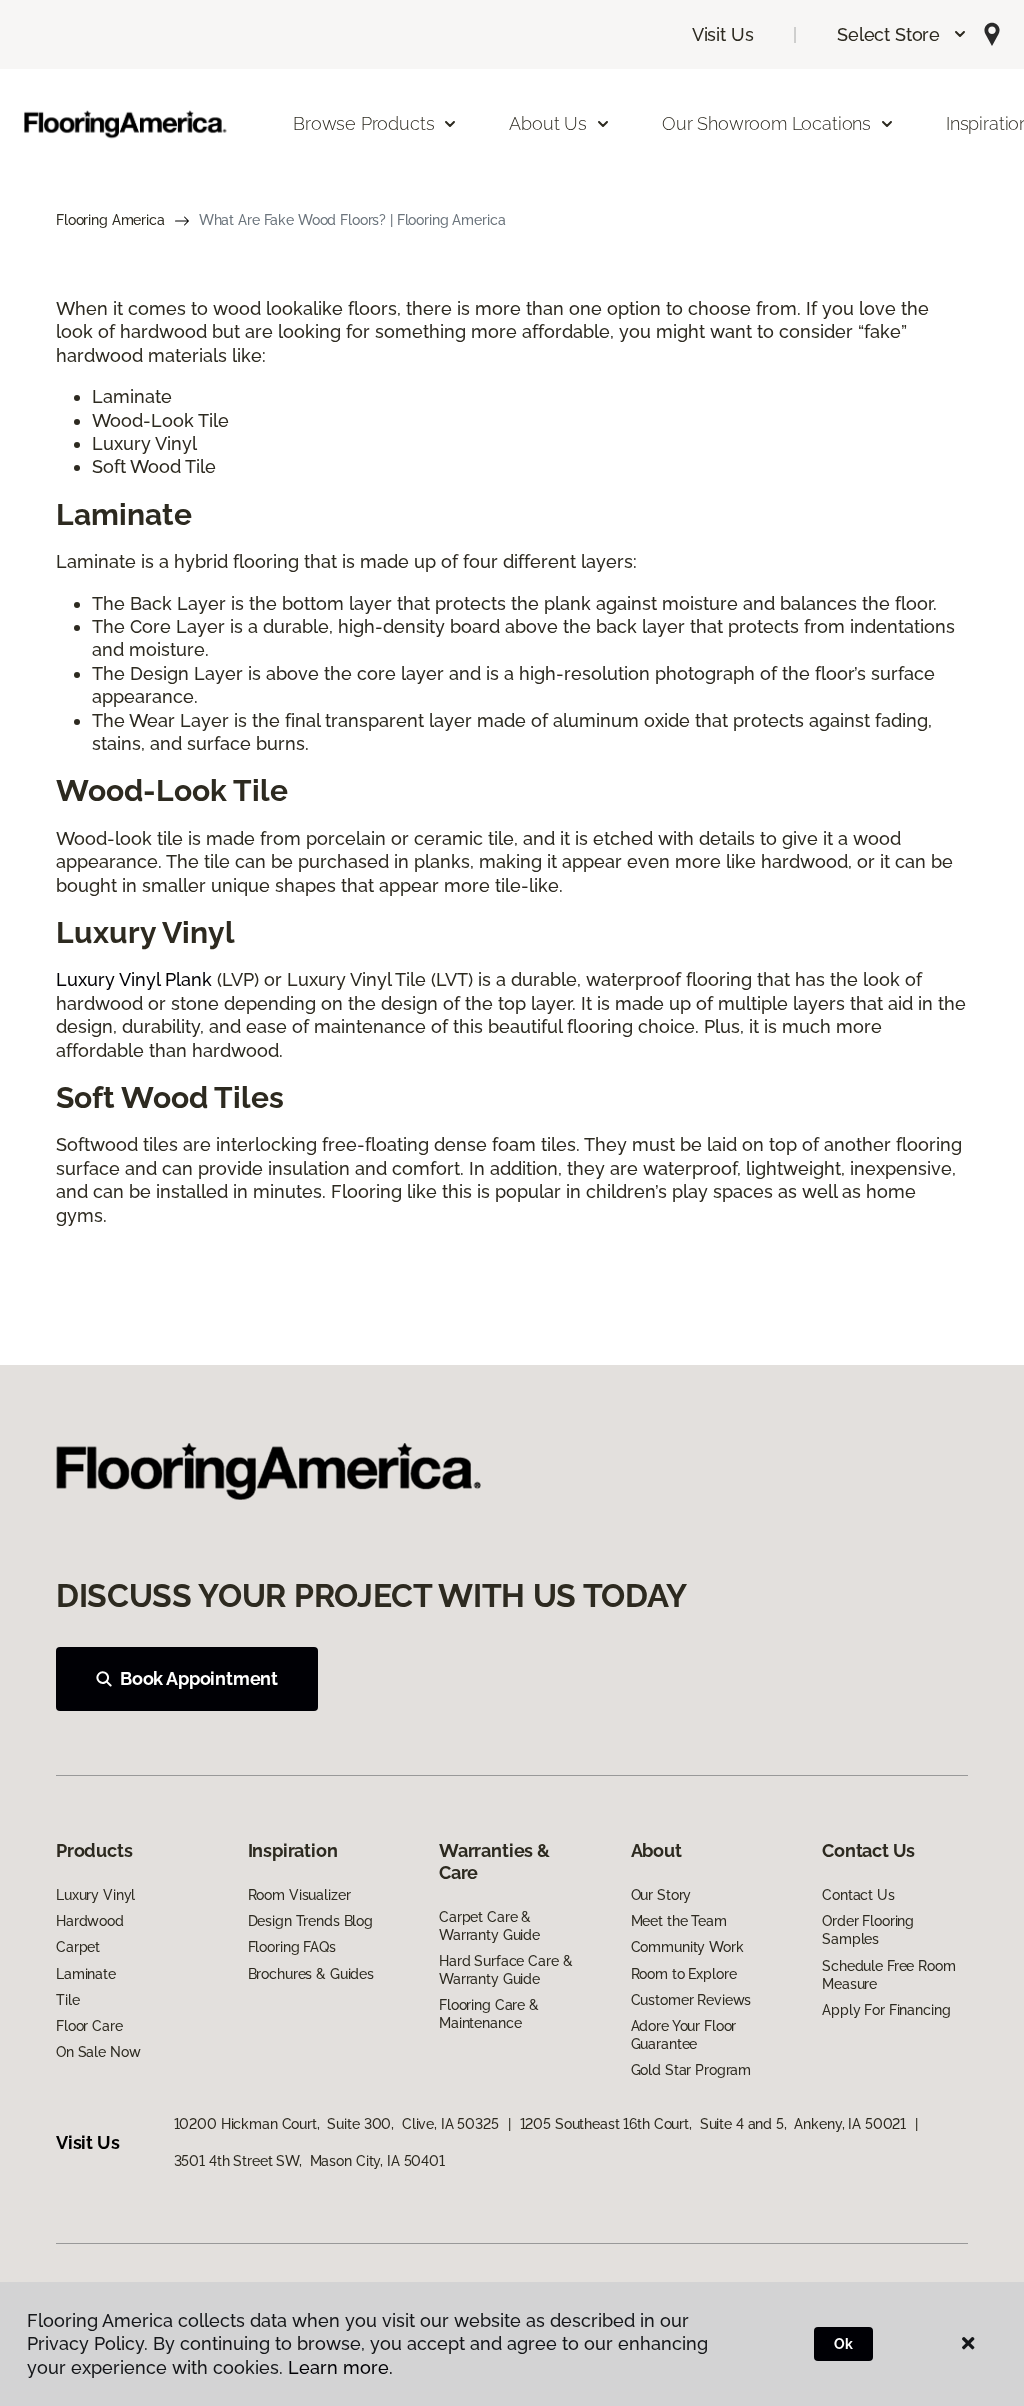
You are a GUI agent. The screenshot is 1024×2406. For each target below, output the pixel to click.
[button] (902, 34)
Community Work (687, 1947)
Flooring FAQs (292, 1947)
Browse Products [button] (363, 123)
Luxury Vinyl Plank (134, 979)
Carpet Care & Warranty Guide (489, 1926)
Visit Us (723, 34)
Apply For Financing (886, 2010)
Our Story (661, 1895)
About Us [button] (548, 123)
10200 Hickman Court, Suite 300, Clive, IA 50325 (336, 2124)
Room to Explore (684, 1974)
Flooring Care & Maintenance (489, 2014)
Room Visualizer (299, 1895)
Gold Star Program (691, 2070)
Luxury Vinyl (95, 1895)
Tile (67, 2000)
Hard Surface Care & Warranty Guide (505, 1970)
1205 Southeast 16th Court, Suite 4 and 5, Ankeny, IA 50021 (713, 2124)
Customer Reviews (691, 2000)
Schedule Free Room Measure (888, 1975)
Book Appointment (199, 1678)
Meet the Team (679, 1921)
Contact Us (858, 1895)
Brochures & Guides (311, 1974)
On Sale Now (98, 2052)
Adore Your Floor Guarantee (684, 2035)
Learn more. (340, 2367)
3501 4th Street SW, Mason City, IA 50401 (309, 2161)
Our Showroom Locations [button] (766, 123)
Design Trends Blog (310, 1921)
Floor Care (89, 2026)
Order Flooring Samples (868, 1930)
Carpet (78, 1947)
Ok (843, 2344)
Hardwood (90, 1921)
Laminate (86, 1974)
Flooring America (110, 220)
